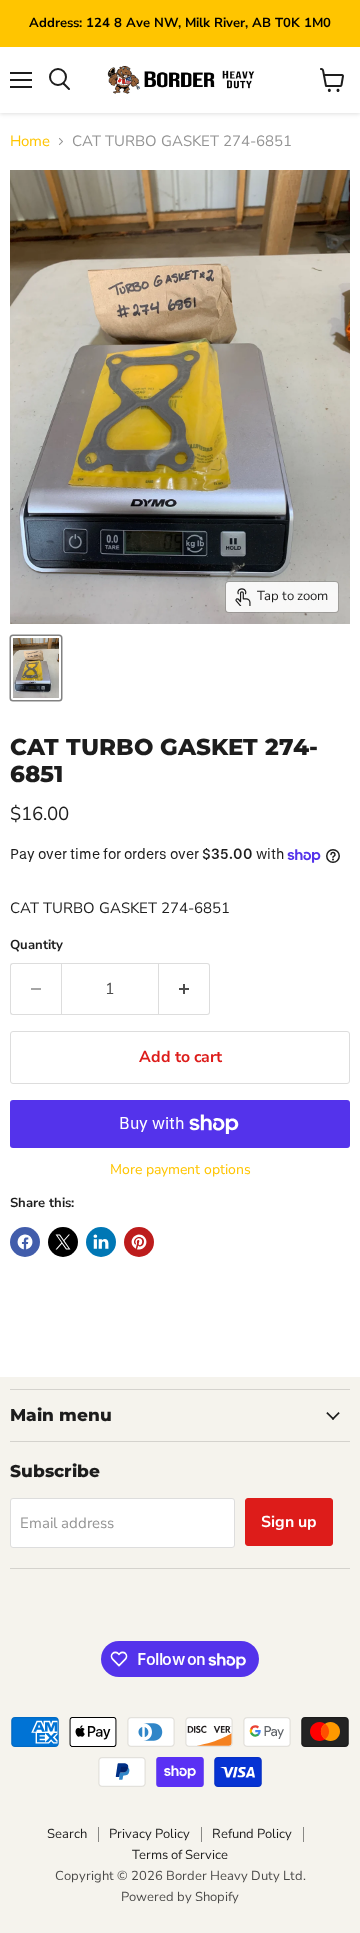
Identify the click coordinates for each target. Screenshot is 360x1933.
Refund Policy (252, 1834)
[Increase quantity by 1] (184, 989)
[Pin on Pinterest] (139, 1242)
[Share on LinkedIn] (101, 1242)
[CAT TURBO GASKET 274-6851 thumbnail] (36, 668)
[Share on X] (63, 1242)
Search (67, 1834)
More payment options (180, 1170)
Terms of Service (180, 1855)
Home (30, 141)
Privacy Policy (149, 1834)
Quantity (36, 945)
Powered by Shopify (180, 1897)
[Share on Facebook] (25, 1242)
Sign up (289, 1522)
